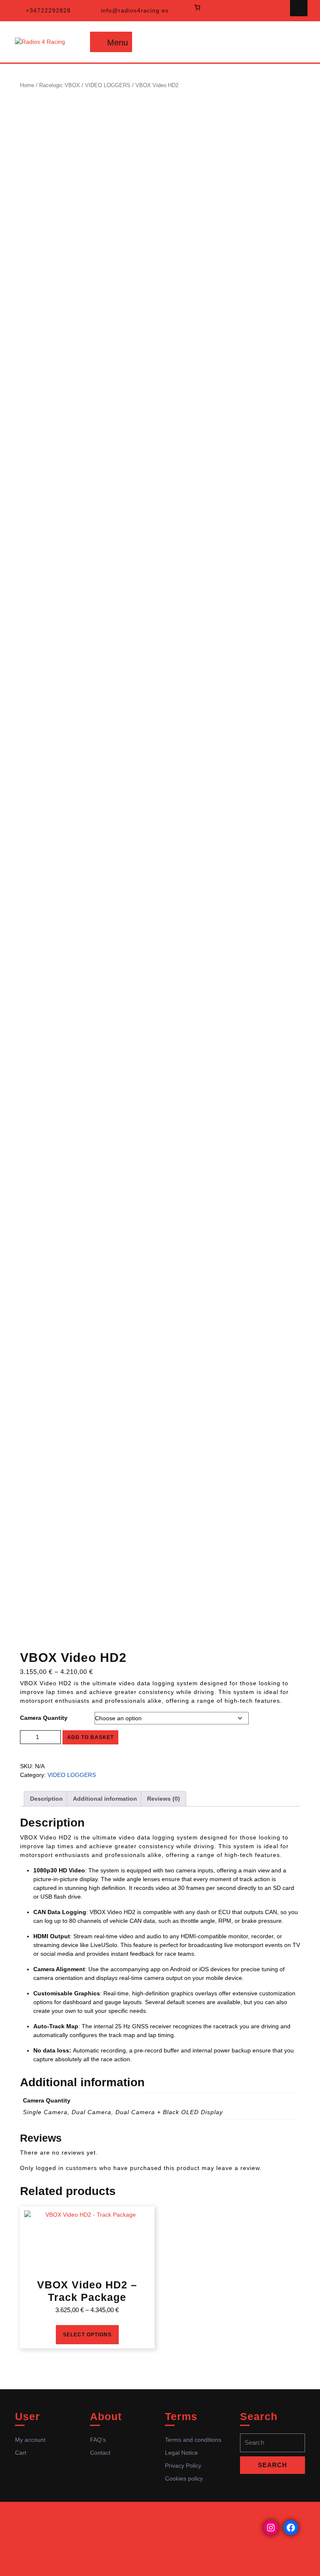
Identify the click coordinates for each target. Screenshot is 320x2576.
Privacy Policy (183, 2466)
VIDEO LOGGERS (108, 85)
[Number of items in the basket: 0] (197, 7)
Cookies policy (184, 2478)
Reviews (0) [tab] (164, 1799)
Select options (87, 2335)
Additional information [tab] (105, 1799)
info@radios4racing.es (135, 10)
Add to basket (90, 1737)
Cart (21, 2453)
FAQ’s (98, 2440)
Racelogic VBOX (60, 85)
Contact (100, 2453)
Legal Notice (181, 2453)
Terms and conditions (193, 2440)
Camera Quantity (44, 1718)
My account (30, 2440)
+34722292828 (48, 10)
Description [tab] (46, 1799)
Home (27, 85)
